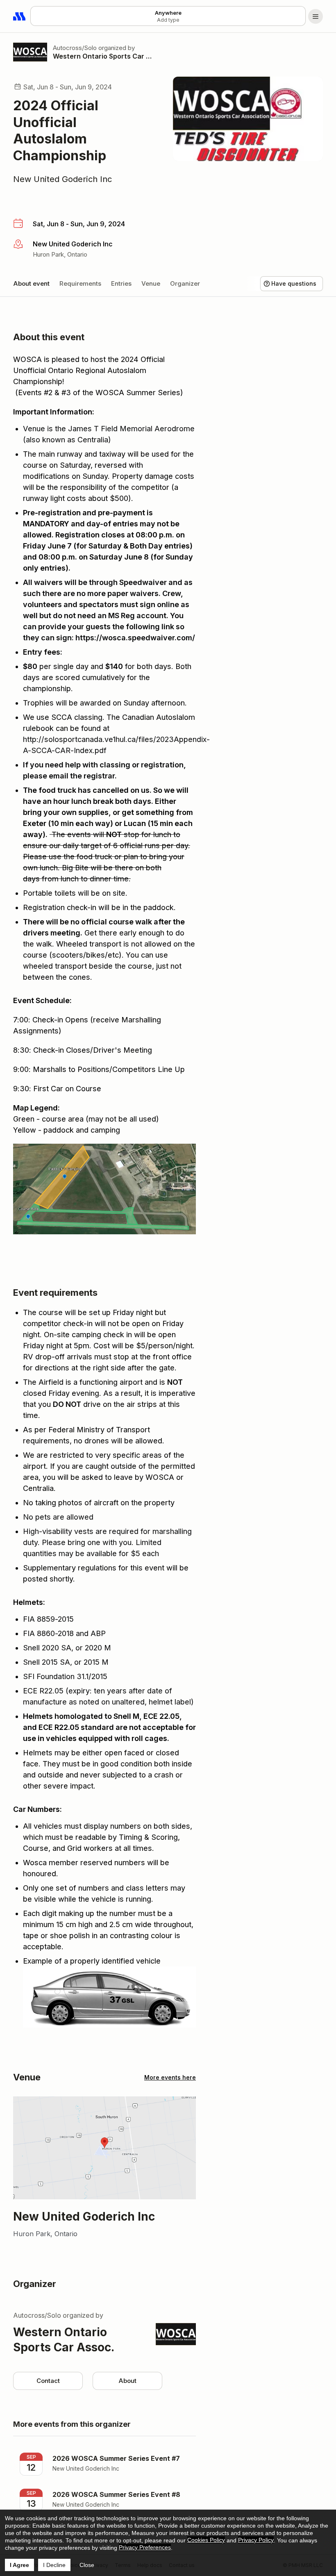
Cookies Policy (206, 2540)
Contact (48, 2381)
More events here (170, 2077)
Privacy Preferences (145, 2547)
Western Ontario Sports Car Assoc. (103, 56)
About (127, 2381)
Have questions (294, 283)
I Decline (54, 2565)
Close (87, 2565)
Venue (151, 283)
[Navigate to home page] (20, 16)
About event (31, 283)
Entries (121, 283)
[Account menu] (316, 16)
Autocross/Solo (75, 48)
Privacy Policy (256, 2540)
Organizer (185, 283)
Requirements (80, 283)
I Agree (19, 2565)
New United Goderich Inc (62, 179)
